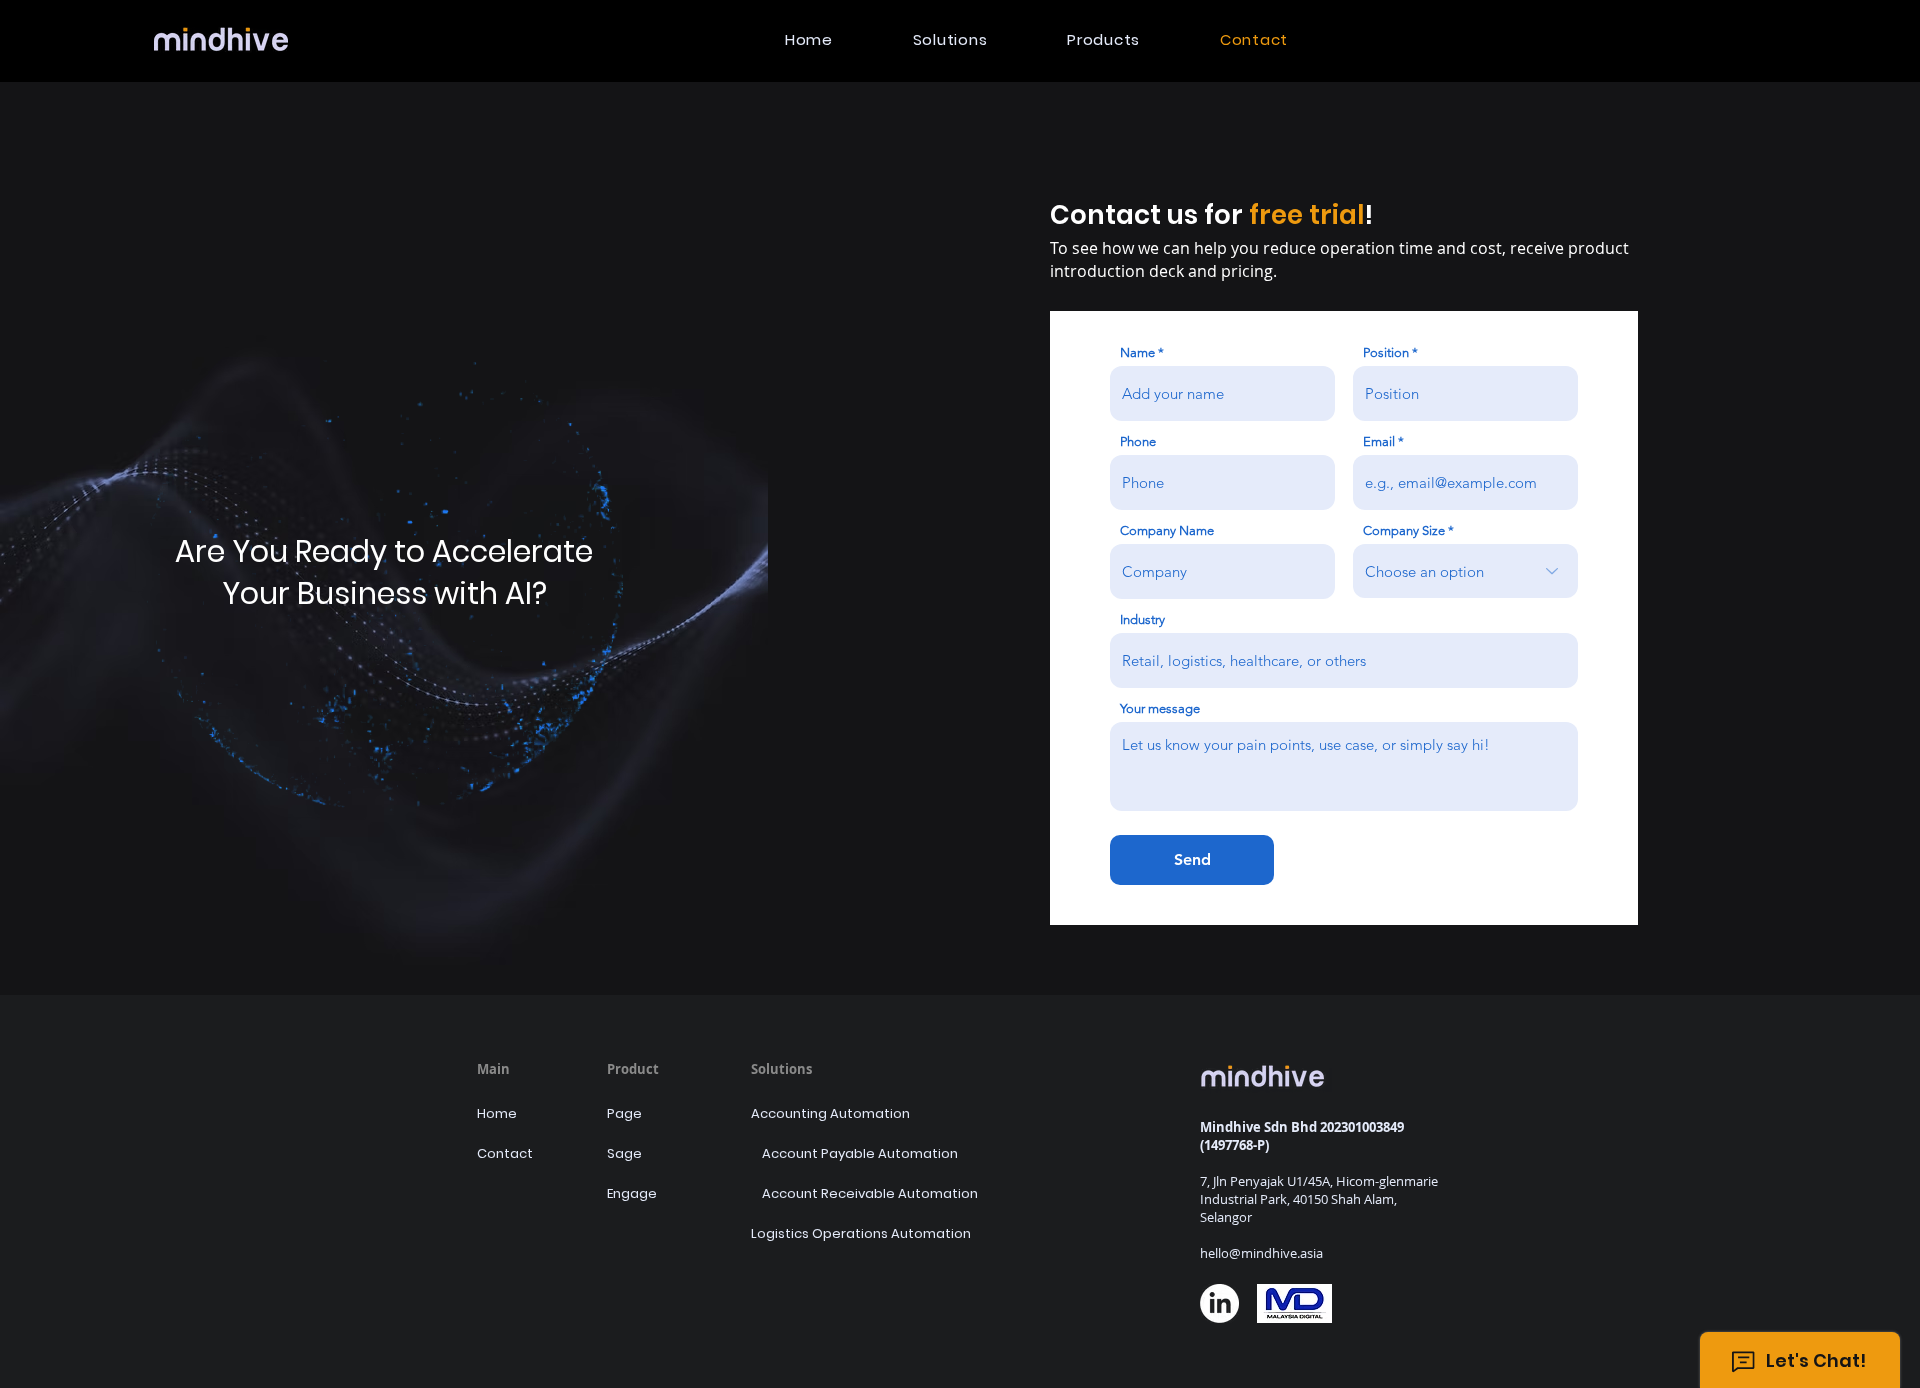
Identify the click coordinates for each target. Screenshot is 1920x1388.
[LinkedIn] (1219, 1303)
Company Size (1404, 530)
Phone (1138, 441)
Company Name (1167, 530)
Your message (1160, 708)
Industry (1142, 619)
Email (1379, 441)
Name (1137, 352)
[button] (950, 39)
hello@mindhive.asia (1261, 1253)
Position (1386, 352)
